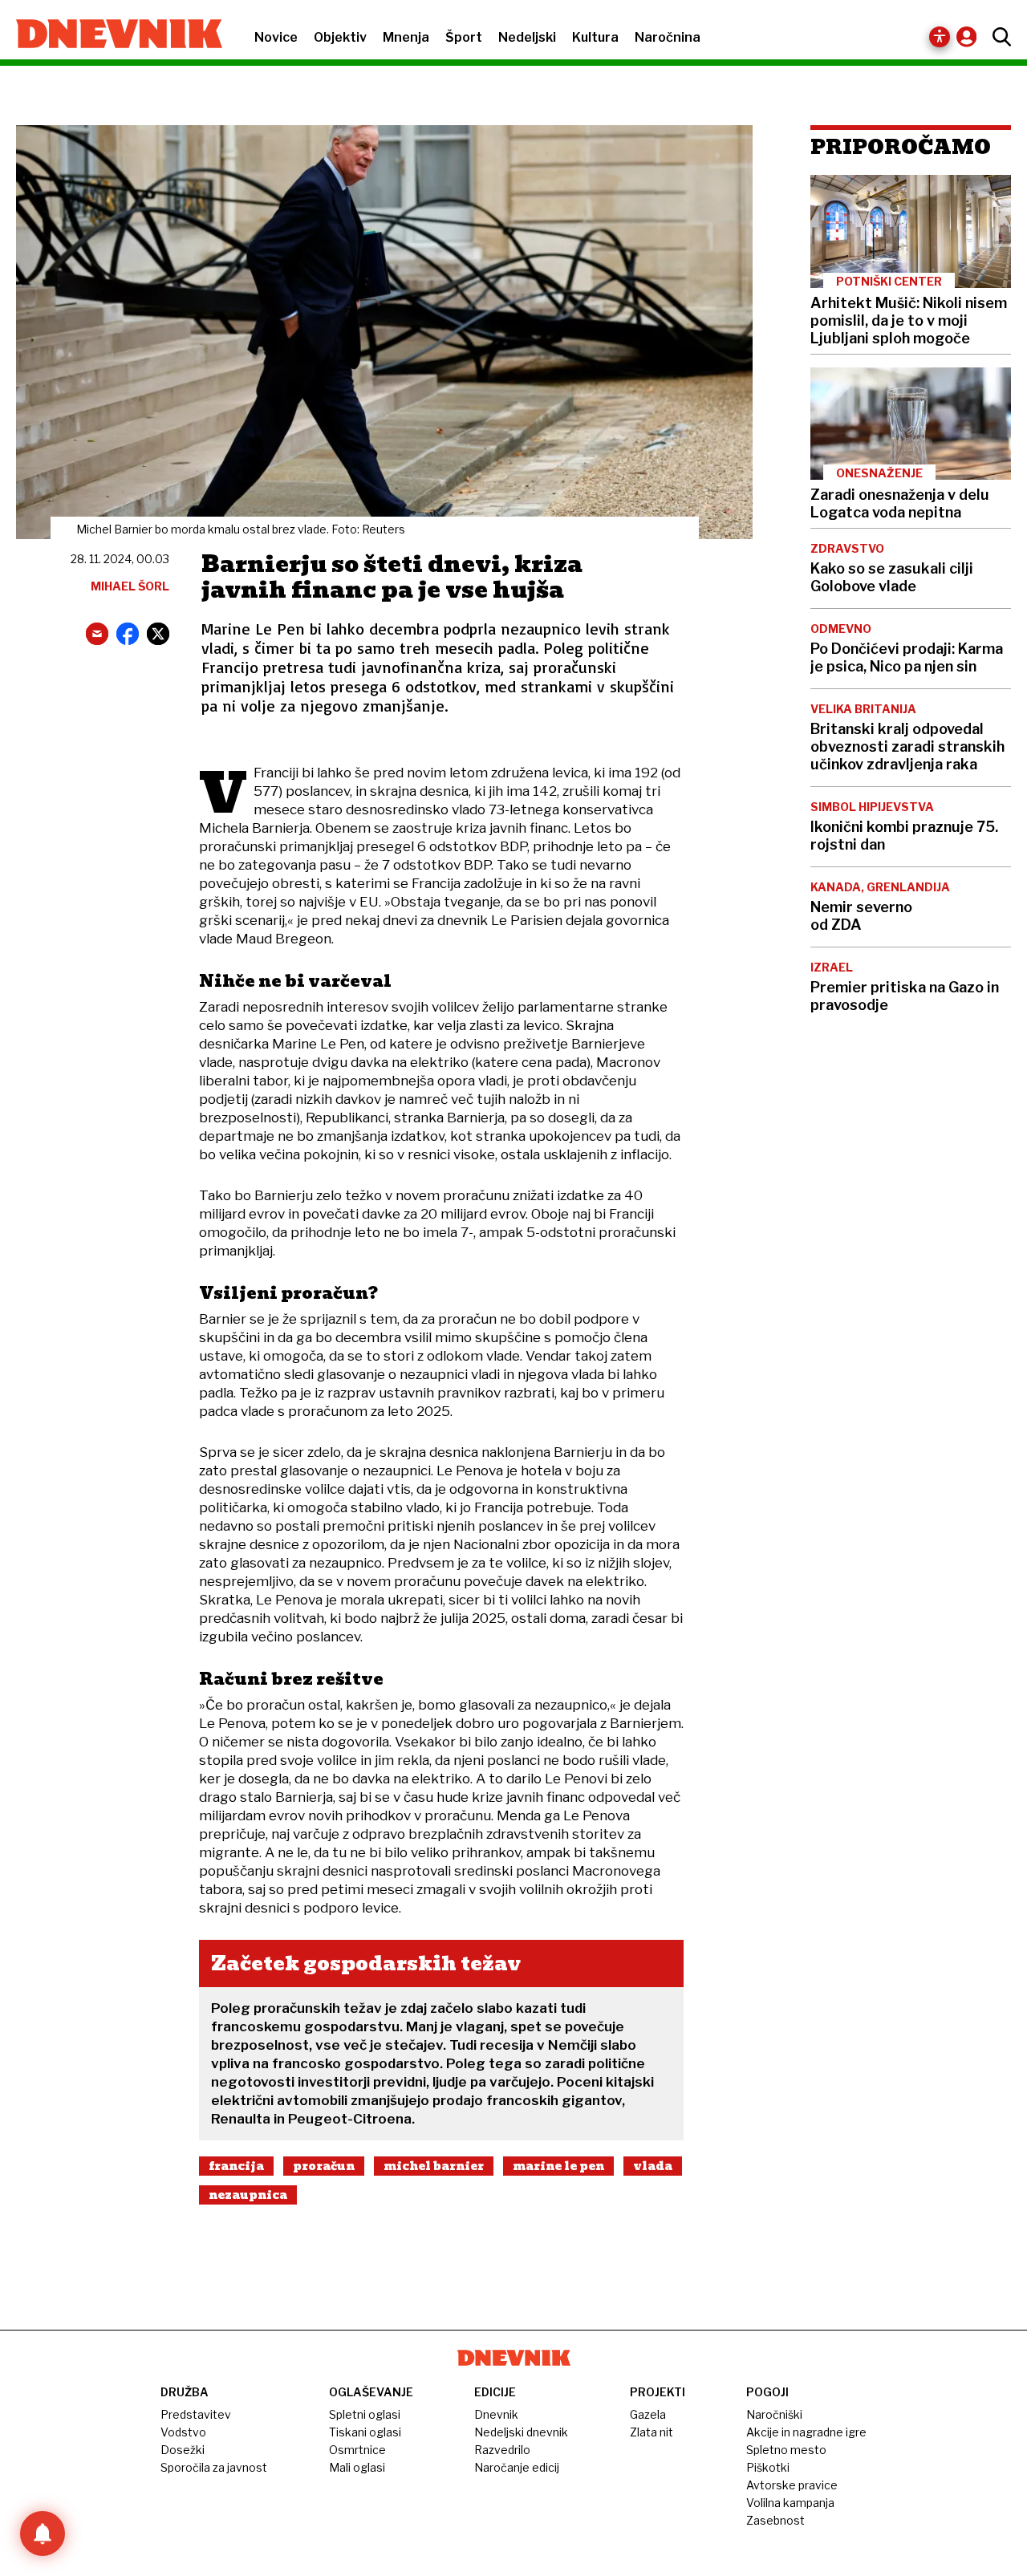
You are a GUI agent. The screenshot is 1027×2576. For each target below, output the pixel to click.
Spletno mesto (786, 2450)
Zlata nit (652, 2432)
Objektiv (340, 37)
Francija (236, 2166)
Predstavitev (196, 2414)
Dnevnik (496, 2414)
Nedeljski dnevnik (521, 2432)
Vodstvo (183, 2432)
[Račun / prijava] (970, 37)
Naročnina (668, 37)
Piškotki (768, 2467)
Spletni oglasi (365, 2414)
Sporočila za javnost (214, 2467)
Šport (464, 37)
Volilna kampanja (790, 2503)
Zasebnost (775, 2520)
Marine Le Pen (558, 2166)
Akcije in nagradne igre (806, 2432)
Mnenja (406, 37)
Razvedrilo (502, 2450)
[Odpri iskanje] (998, 37)
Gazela (648, 2414)
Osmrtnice (357, 2450)
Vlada (653, 2166)
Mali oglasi (357, 2467)
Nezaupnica (248, 2195)
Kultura (595, 37)
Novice (276, 37)
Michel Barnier (434, 2166)
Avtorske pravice (792, 2485)
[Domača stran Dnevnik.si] (111, 35)
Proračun (324, 2166)
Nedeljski (527, 37)
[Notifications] (43, 2533)
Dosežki (183, 2450)
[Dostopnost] (940, 37)
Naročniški (774, 2414)
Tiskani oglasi (365, 2432)
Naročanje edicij (517, 2467)
